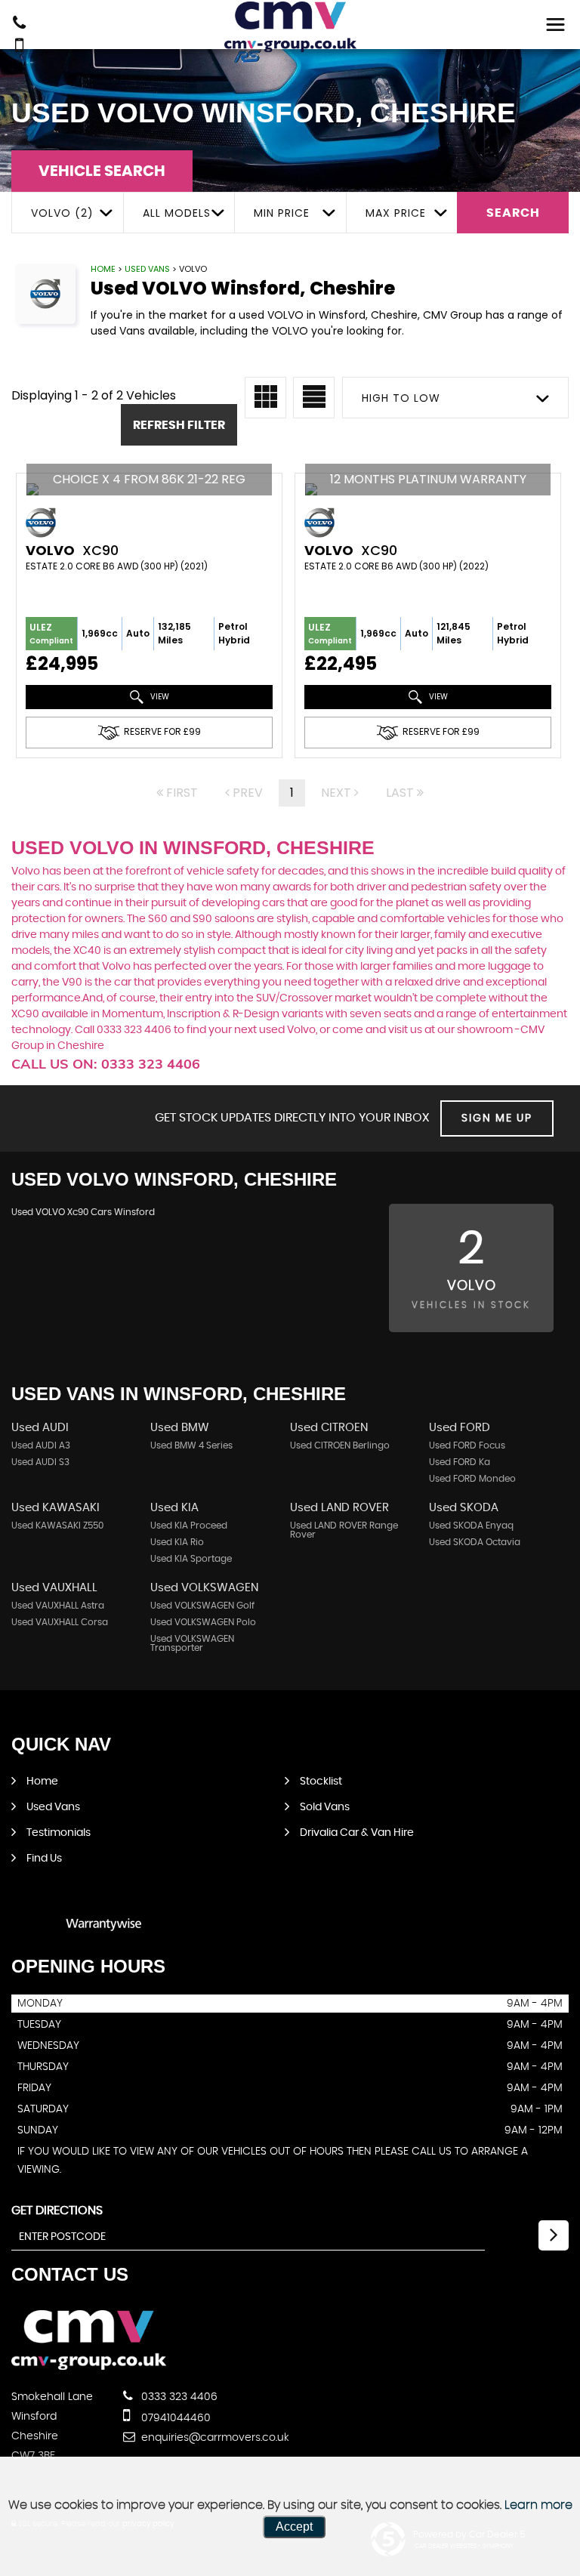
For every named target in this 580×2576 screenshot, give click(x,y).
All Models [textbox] (177, 213)
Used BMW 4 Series (191, 1445)
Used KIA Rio (177, 1542)
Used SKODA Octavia (475, 1542)
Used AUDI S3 (40, 1462)
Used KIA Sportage (191, 1559)
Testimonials (59, 1833)
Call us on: (106, 1064)
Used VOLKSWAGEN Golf (202, 1606)
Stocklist (321, 1782)
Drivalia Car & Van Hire (357, 1833)
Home (103, 269)
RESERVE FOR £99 (162, 732)
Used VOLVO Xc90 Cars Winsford (83, 1212)
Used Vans (147, 269)
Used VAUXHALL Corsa (60, 1622)
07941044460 (174, 2418)
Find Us (44, 1859)
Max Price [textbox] (396, 213)
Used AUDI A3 (41, 1445)
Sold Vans (325, 1807)
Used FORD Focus (467, 1445)
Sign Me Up (497, 1118)
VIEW (159, 697)
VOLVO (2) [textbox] (62, 213)
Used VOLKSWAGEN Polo (203, 1622)
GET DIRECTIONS (57, 2210)
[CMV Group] (290, 27)
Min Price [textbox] (282, 213)
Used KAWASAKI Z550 (57, 1526)
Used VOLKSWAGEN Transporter (192, 1643)
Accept (294, 2527)
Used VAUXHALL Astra (58, 1606)
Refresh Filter (179, 425)
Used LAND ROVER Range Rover (344, 1530)
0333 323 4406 (178, 2397)
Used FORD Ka (460, 1462)
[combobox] (67, 213)
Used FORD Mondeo (472, 1479)
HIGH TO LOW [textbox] (401, 398)
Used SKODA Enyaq (471, 1526)
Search (513, 213)
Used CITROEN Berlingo (340, 1445)
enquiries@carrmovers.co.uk (214, 2438)
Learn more (538, 2505)
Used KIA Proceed (189, 1526)
